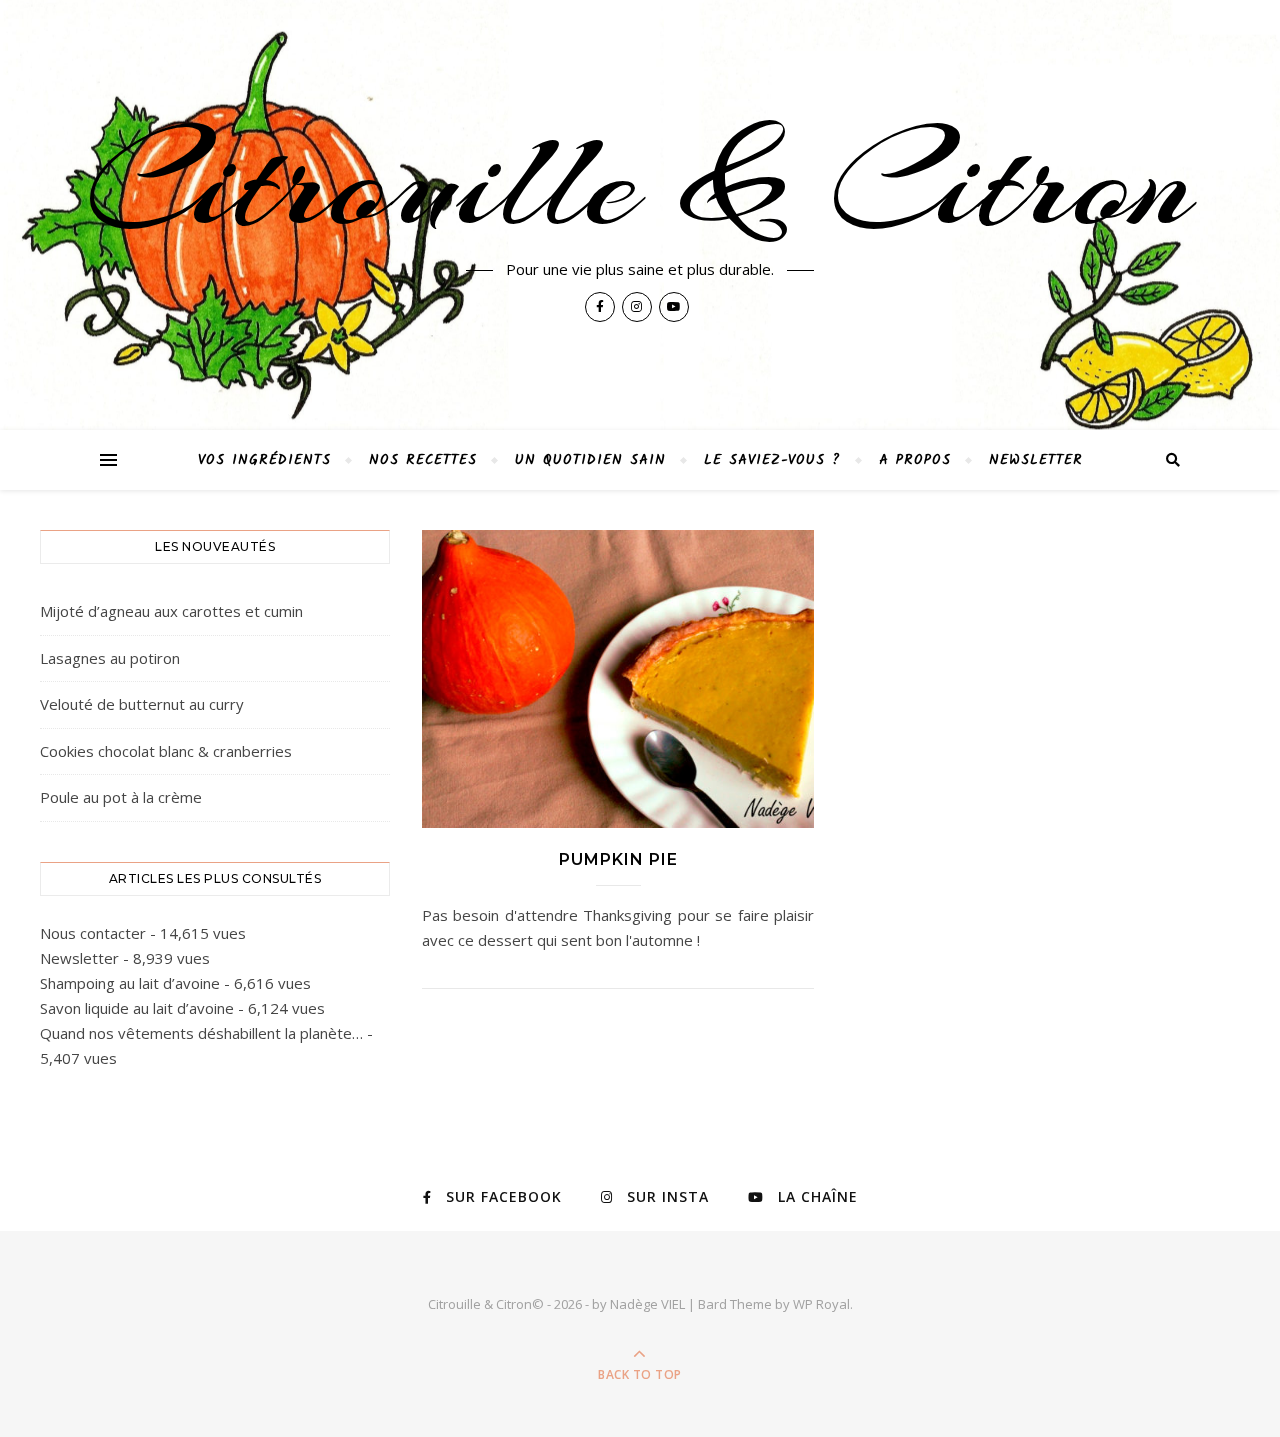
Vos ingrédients (264, 460)
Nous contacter (93, 933)
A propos (915, 460)
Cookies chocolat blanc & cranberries (166, 751)
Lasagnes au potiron (110, 658)
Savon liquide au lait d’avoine (137, 1008)
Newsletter (1036, 460)
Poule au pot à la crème (121, 797)
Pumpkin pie (618, 859)
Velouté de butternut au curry (142, 704)
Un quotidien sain (590, 460)
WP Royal (821, 1304)
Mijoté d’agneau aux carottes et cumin (171, 611)
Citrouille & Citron (640, 182)
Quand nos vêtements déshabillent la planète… (201, 1033)
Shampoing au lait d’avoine (130, 983)
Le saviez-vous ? (772, 460)
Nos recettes (423, 460)
